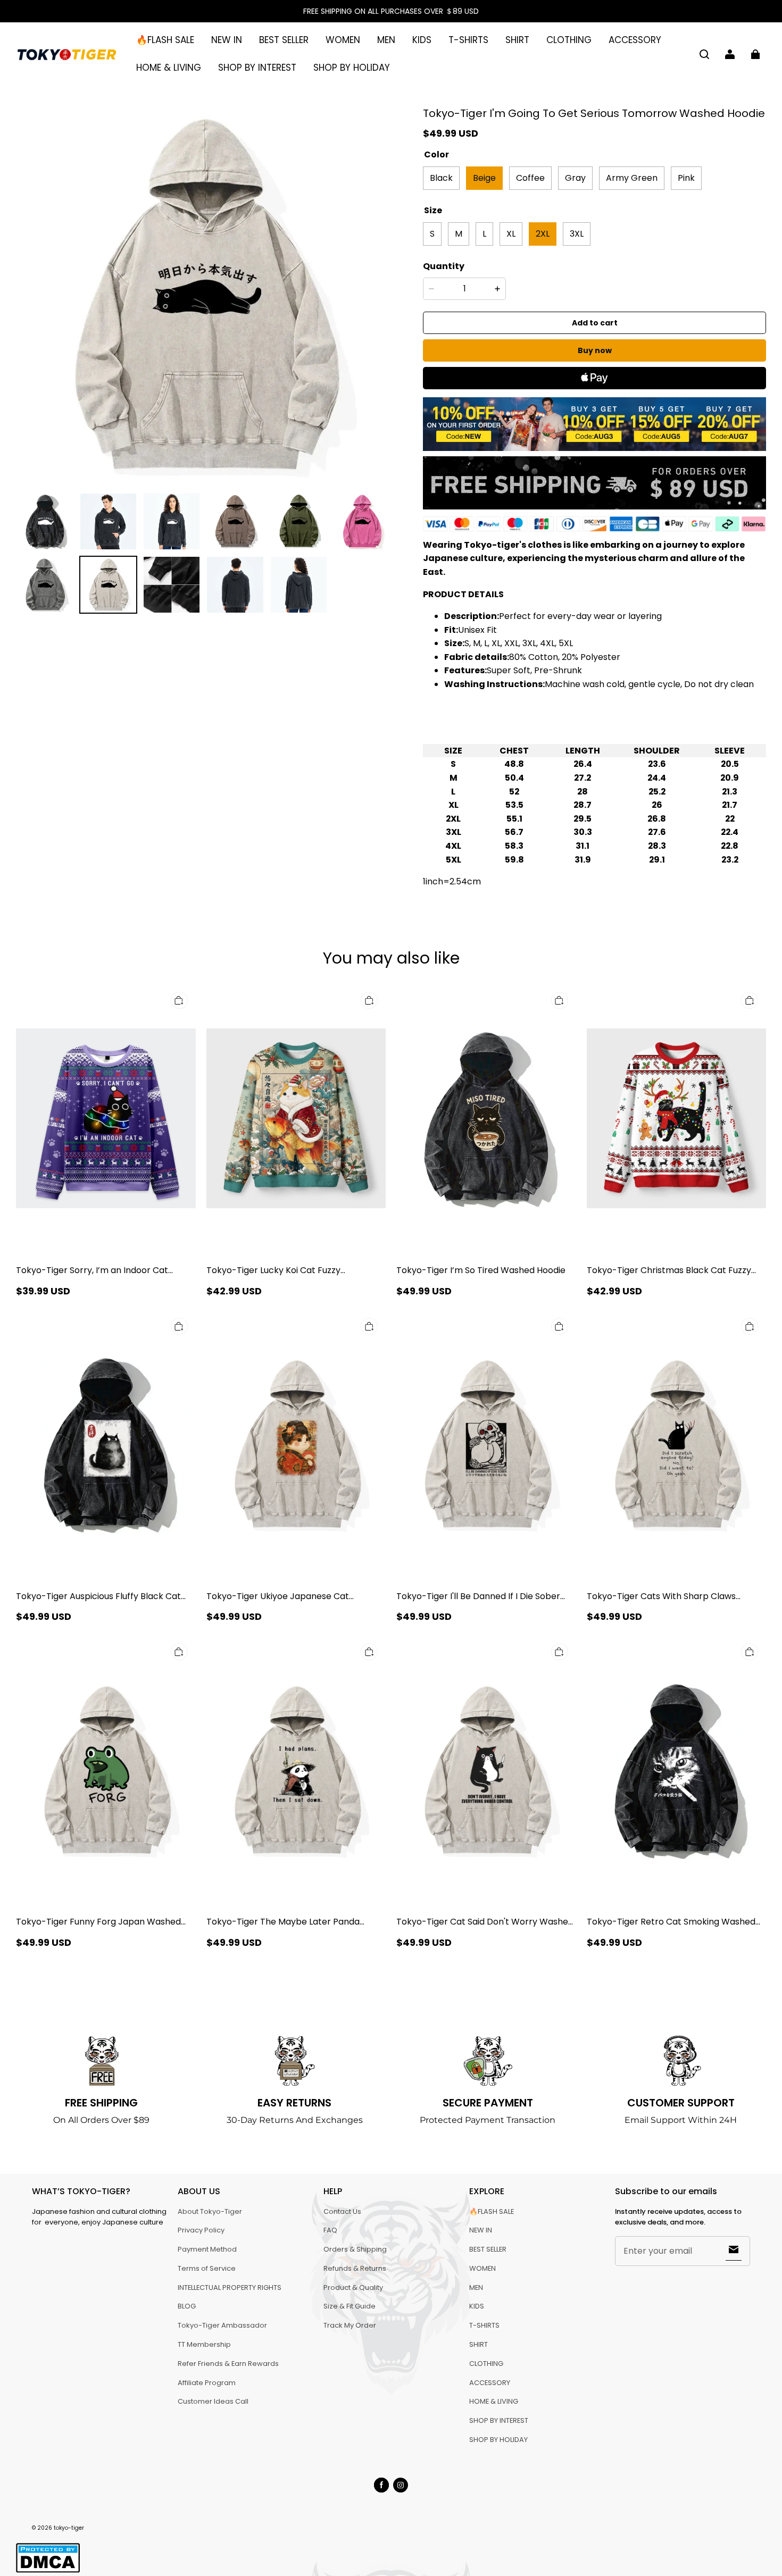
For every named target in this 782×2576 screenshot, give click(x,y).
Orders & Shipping (355, 2249)
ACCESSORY (635, 40)
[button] (704, 54)
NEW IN (227, 40)
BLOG (187, 2306)
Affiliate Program (207, 2383)
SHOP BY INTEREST (257, 68)
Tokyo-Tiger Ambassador (222, 2325)
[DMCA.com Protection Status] (48, 2571)
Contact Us (342, 2211)
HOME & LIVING (169, 68)
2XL (543, 234)
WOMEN (343, 40)
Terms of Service (207, 2268)
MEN (386, 40)
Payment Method (207, 2249)
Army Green (632, 178)
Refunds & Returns (355, 2268)
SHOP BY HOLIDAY (352, 68)
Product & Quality (353, 2288)
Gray (575, 178)
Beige (484, 178)
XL (511, 234)
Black (441, 178)
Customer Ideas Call (213, 2401)
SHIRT (517, 40)
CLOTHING (569, 40)
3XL (577, 234)
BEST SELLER (284, 40)
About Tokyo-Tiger (210, 2211)
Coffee (530, 178)
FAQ (330, 2230)
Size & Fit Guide (350, 2306)
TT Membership (204, 2344)
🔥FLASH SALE (165, 40)
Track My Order (350, 2325)
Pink (686, 178)
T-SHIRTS (468, 40)
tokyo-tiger (69, 2528)
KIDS (422, 40)
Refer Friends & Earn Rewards (228, 2364)
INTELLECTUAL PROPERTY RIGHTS (230, 2288)
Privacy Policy (201, 2230)
